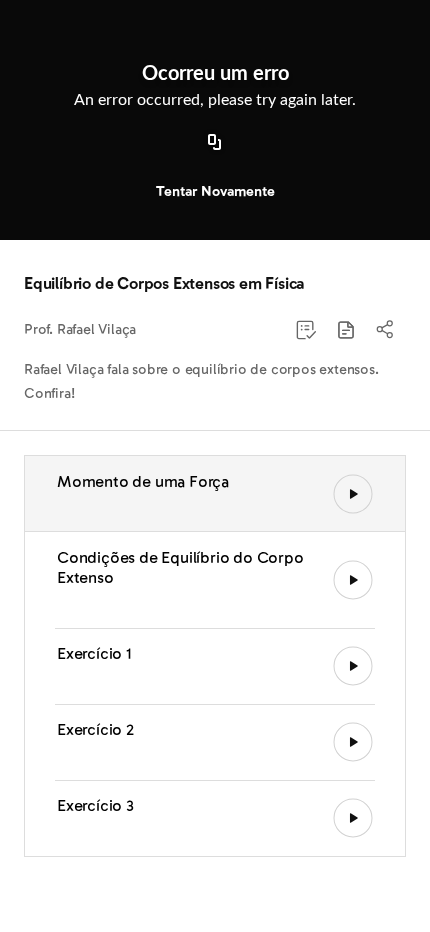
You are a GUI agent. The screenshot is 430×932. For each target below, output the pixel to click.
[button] (346, 330)
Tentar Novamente (215, 191)
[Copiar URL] (215, 143)
